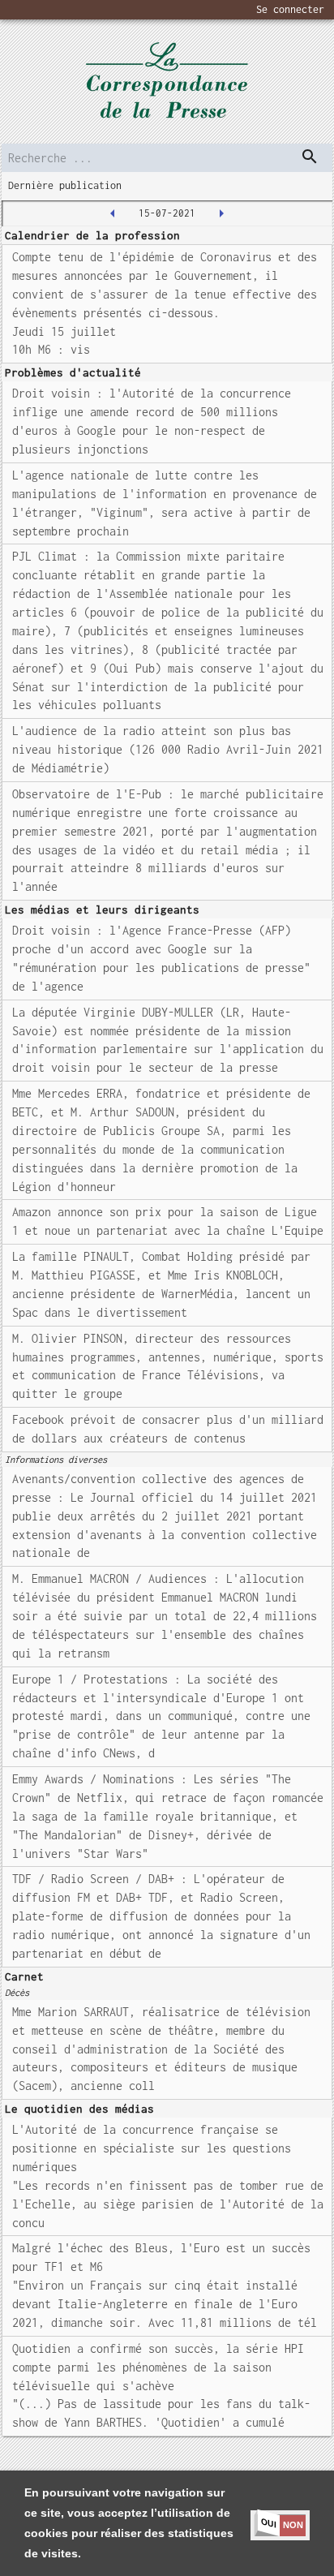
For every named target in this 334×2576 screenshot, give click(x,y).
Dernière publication (65, 185)
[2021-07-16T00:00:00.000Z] (221, 213)
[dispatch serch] (310, 157)
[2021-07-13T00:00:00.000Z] (113, 213)
